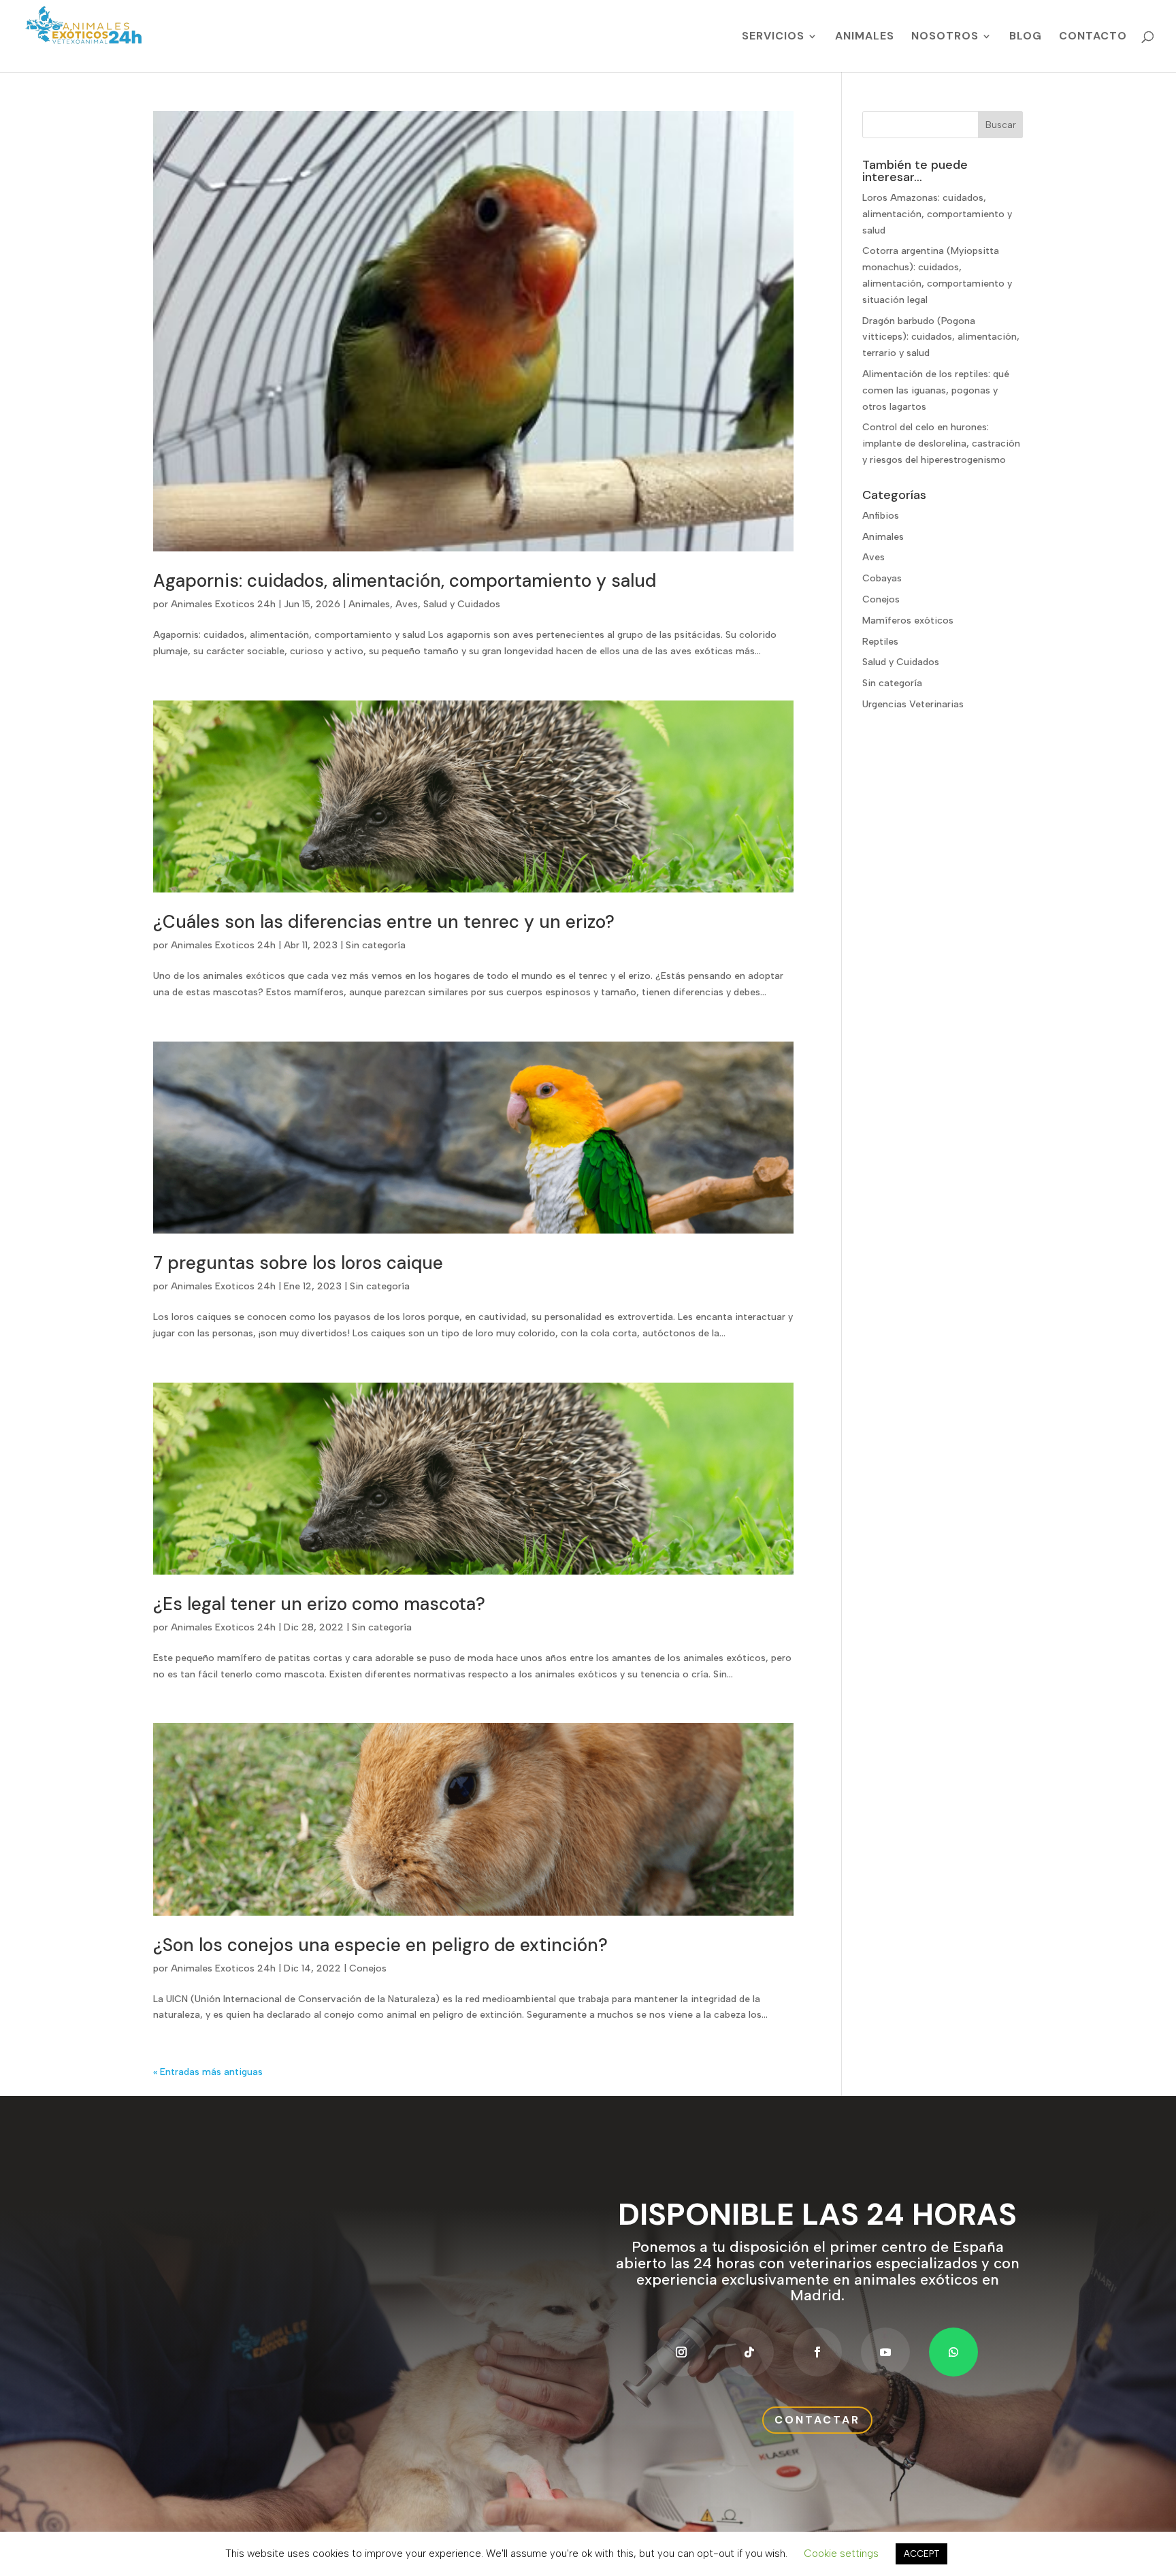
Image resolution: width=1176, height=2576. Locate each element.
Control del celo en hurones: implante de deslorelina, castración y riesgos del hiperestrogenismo (941, 444)
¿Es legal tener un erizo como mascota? (319, 1604)
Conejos (368, 1968)
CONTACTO (1093, 37)
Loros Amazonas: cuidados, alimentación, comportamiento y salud (937, 214)
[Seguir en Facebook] (817, 2352)
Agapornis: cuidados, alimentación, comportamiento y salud (405, 581)
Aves (407, 604)
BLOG (1026, 37)
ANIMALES (865, 37)
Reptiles (880, 642)
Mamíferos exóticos (908, 621)
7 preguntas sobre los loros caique (298, 1263)
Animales (369, 604)
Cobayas (882, 578)
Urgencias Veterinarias (913, 704)
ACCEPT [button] (921, 2554)
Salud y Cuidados (462, 604)
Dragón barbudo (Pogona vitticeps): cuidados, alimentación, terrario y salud (941, 337)
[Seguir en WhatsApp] (953, 2352)
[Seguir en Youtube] (885, 2352)
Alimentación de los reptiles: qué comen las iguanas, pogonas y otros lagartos (936, 390)
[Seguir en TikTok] (749, 2352)
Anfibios (881, 516)
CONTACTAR (817, 2420)
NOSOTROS (945, 37)
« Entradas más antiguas (208, 2072)
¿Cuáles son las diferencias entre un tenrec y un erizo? (384, 922)
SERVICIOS (773, 37)
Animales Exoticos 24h (223, 604)
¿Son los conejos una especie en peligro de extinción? (380, 1945)
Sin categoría (376, 945)
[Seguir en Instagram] (681, 2352)
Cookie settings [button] (841, 2554)
